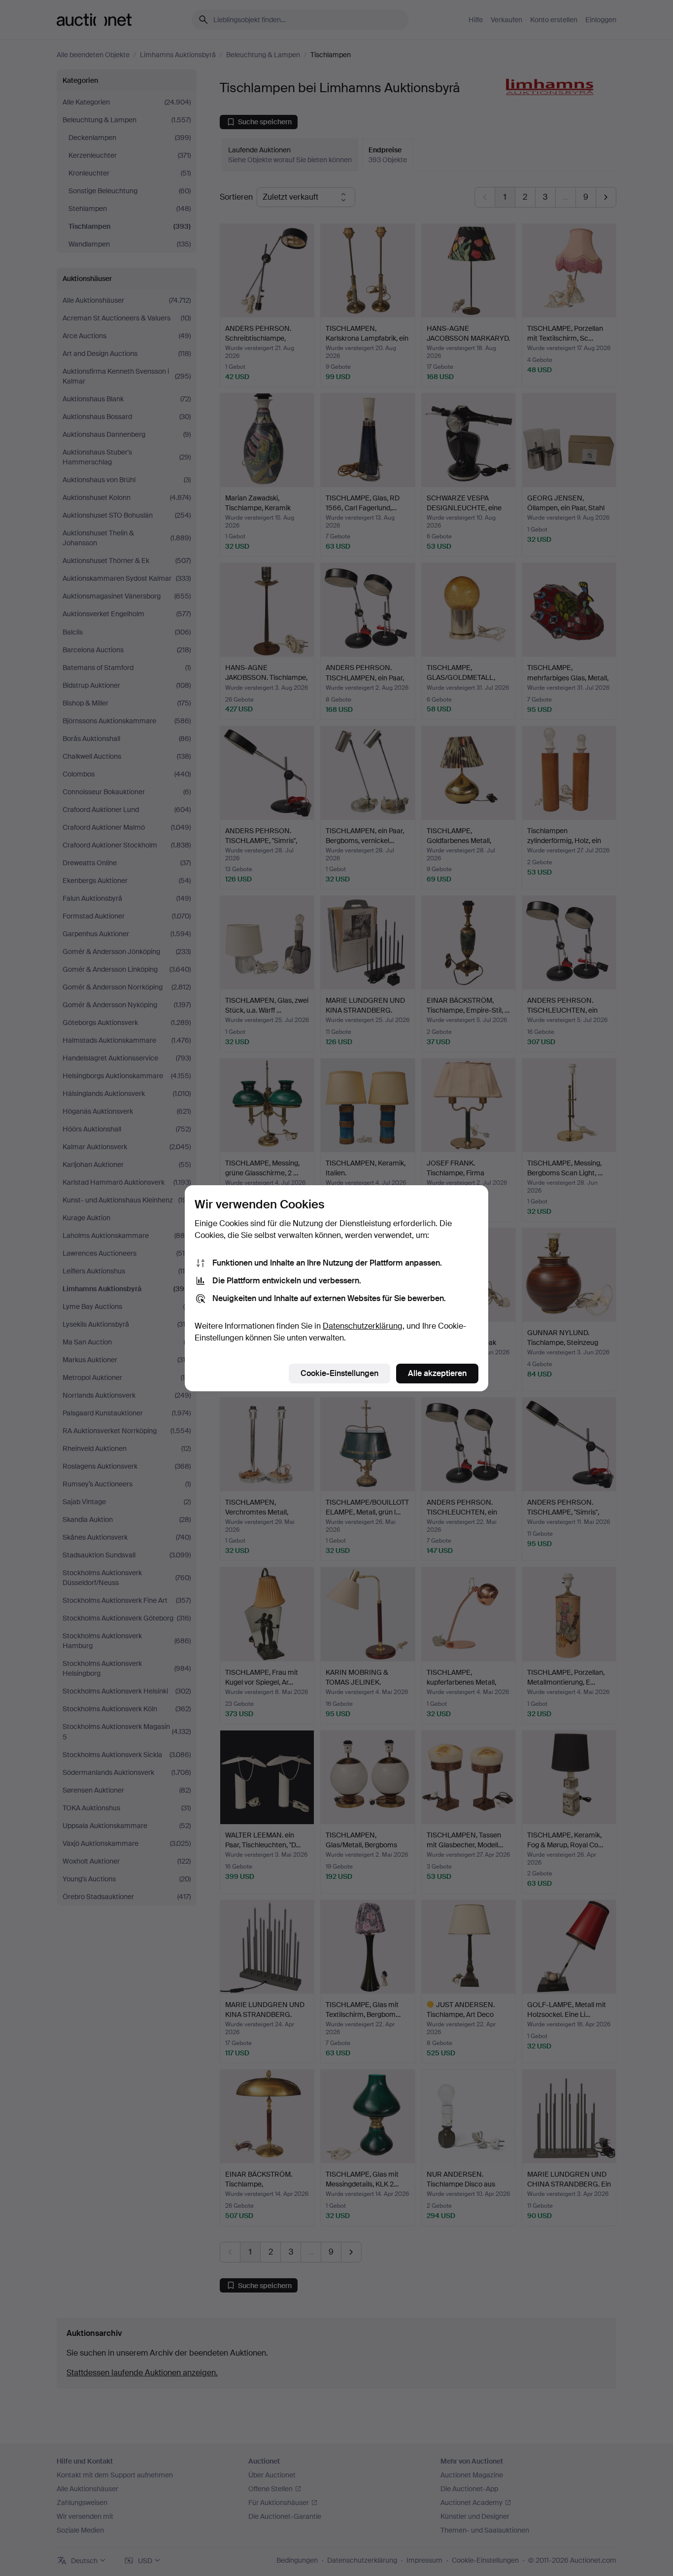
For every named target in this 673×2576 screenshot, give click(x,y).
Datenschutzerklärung (363, 1326)
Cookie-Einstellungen (339, 1373)
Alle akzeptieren (437, 1373)
